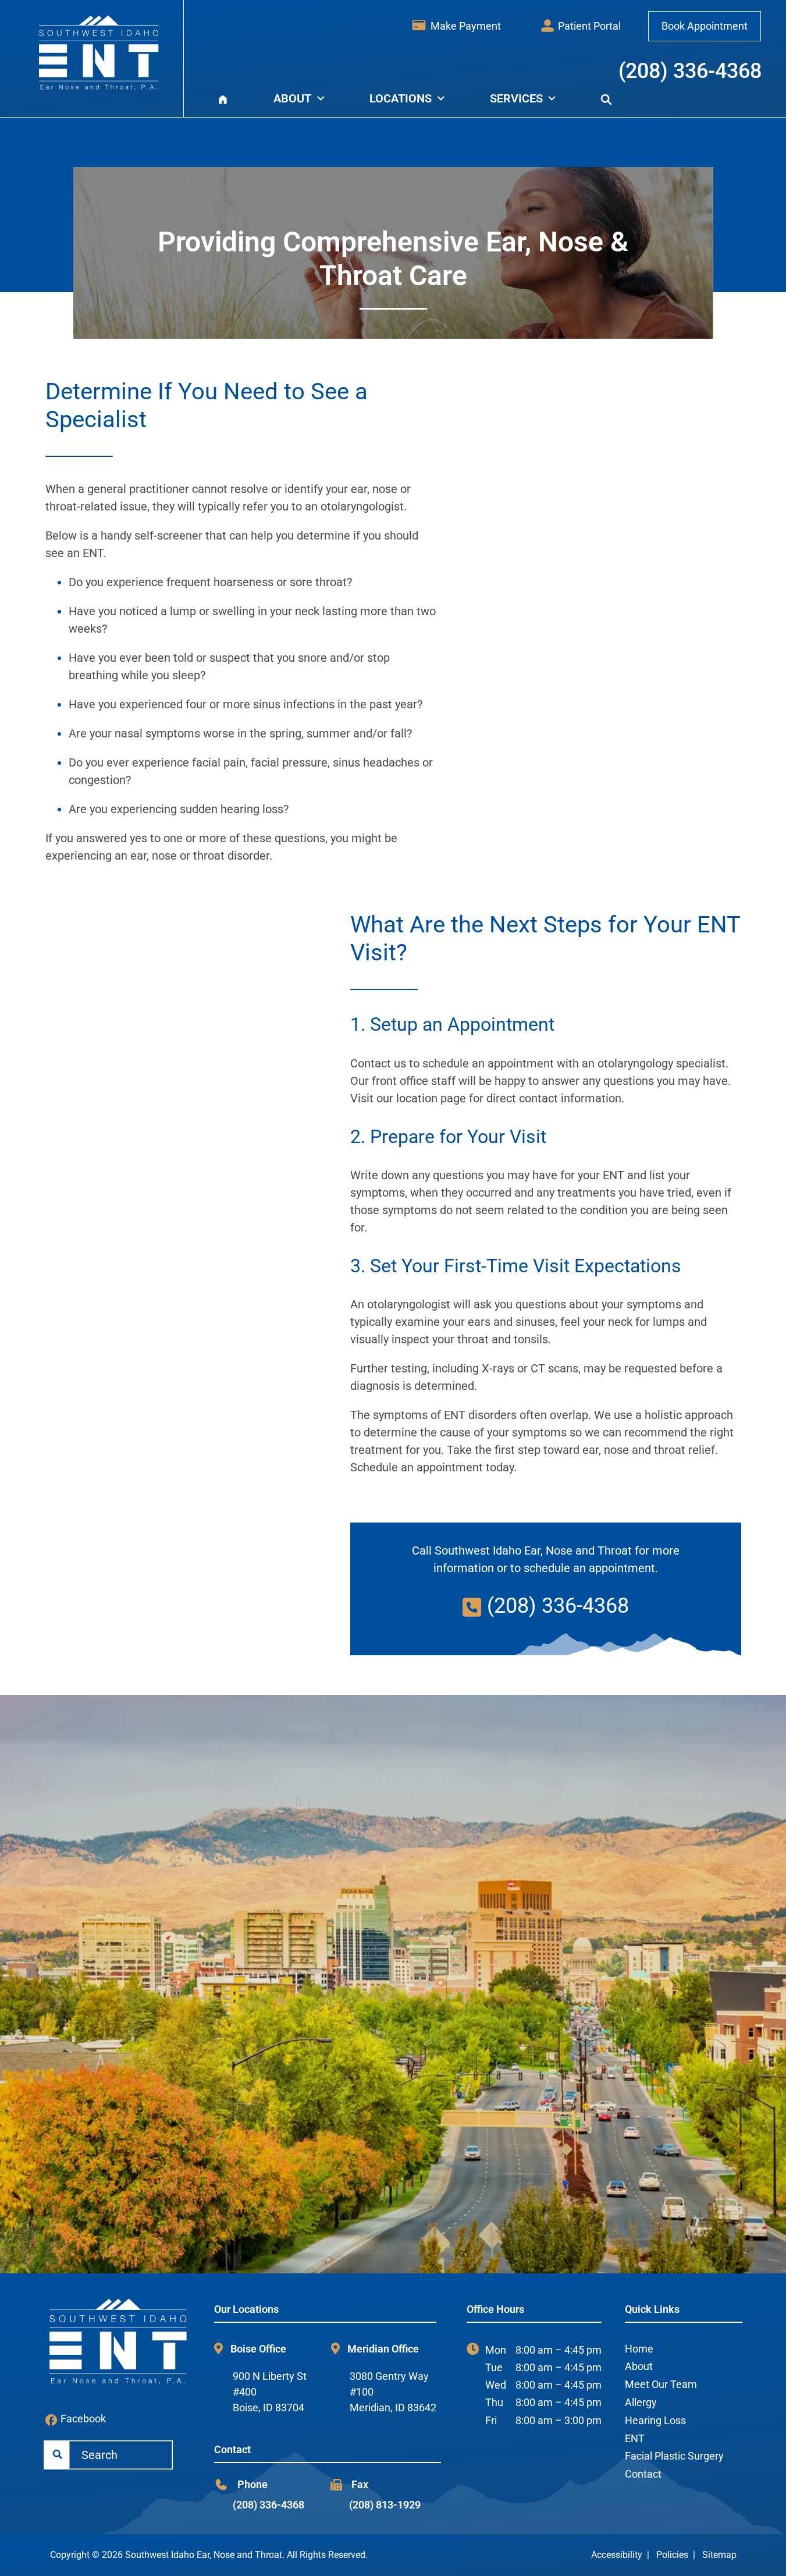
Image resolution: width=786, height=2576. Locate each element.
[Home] (223, 98)
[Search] (606, 98)
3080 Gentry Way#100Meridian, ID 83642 (393, 2392)
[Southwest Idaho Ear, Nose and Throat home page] (104, 53)
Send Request (405, 2209)
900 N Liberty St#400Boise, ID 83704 (270, 2392)
